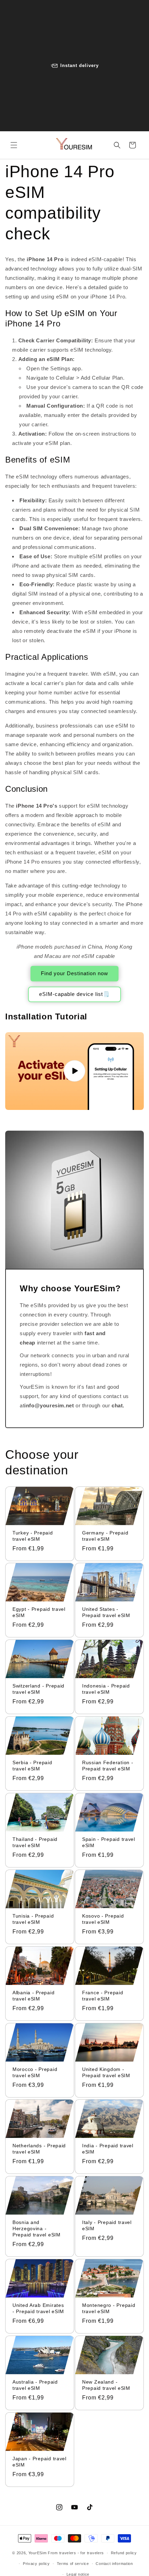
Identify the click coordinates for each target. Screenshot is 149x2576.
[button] (14, 145)
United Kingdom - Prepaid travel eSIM (106, 2072)
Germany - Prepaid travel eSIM (105, 1536)
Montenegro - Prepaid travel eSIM (109, 2308)
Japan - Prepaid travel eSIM (40, 2461)
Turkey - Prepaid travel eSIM (33, 1536)
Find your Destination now (74, 973)
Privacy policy (36, 2564)
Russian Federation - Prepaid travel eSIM (108, 1766)
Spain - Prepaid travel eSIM (109, 1842)
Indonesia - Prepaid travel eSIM (106, 1689)
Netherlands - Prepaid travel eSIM (39, 2149)
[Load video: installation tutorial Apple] (74, 1071)
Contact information (114, 2564)
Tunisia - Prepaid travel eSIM (33, 1919)
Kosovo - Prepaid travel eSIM (103, 1919)
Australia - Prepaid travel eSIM (35, 2385)
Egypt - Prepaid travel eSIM (39, 1612)
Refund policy (124, 2553)
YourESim (38, 2553)
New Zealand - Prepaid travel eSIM (106, 2385)
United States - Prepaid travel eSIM (106, 1612)
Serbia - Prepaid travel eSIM (32, 1766)
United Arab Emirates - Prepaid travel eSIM (38, 2308)
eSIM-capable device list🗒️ (74, 994)
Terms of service (73, 2564)
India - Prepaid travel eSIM (108, 2149)
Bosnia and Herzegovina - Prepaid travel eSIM (37, 2228)
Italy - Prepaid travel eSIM (107, 2225)
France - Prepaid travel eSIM (103, 1995)
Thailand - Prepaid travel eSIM (35, 1842)
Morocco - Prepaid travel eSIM (35, 2072)
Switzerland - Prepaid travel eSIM (38, 1689)
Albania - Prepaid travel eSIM (33, 1996)
